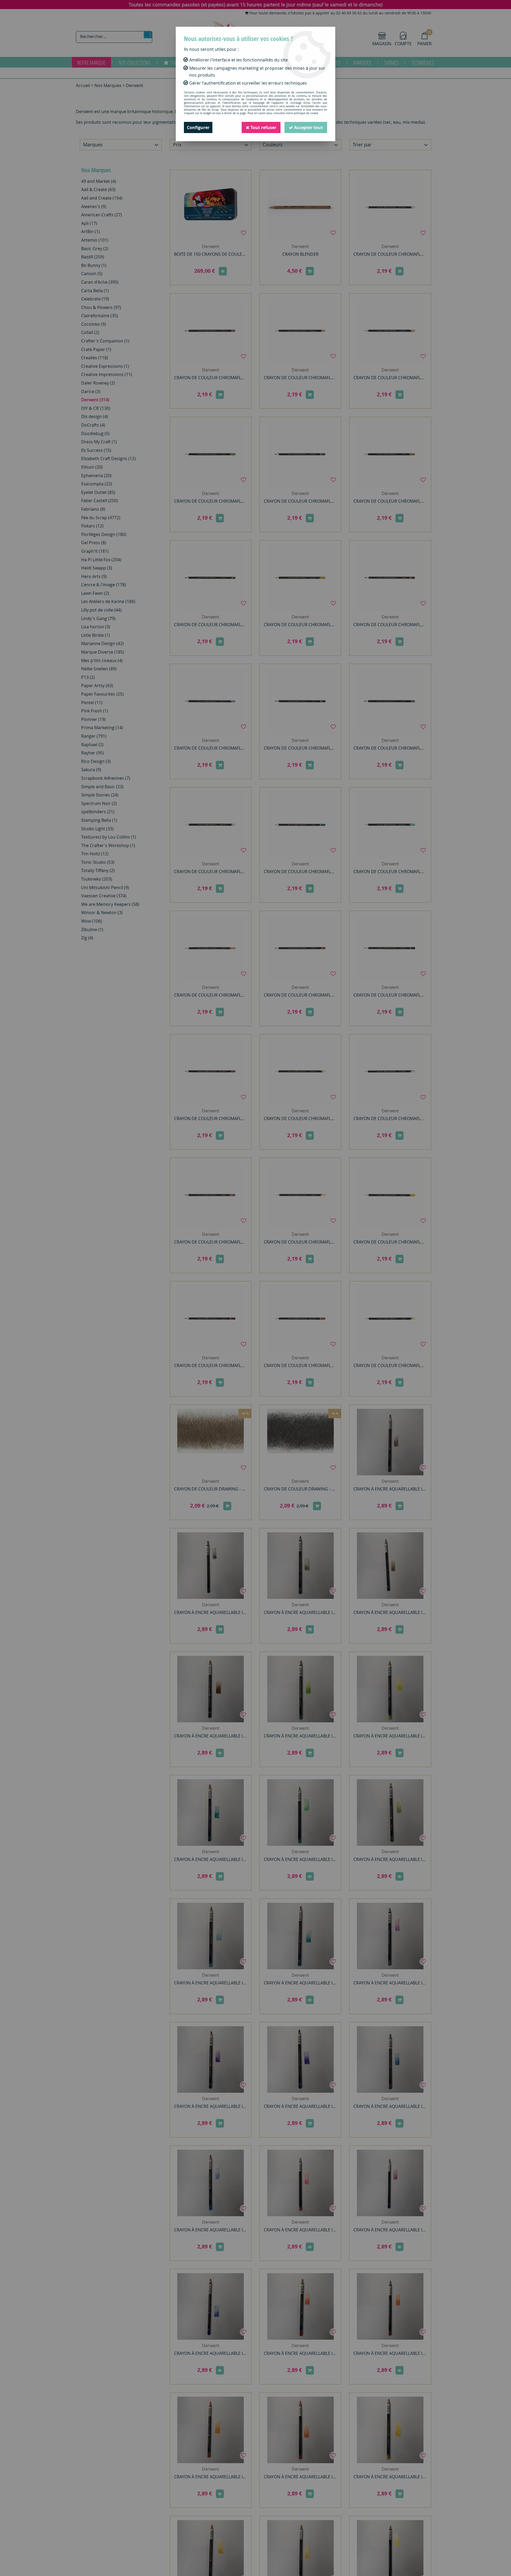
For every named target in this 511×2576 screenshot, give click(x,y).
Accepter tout (308, 127)
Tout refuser (263, 127)
